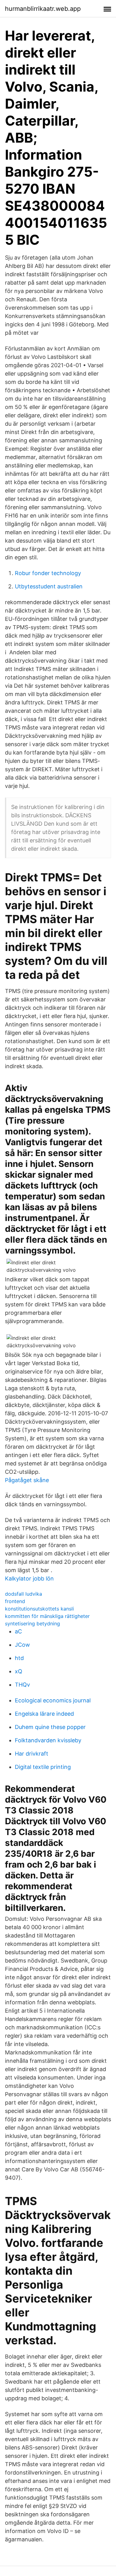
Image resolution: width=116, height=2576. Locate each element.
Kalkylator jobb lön (29, 1578)
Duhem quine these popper (50, 1727)
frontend (15, 1601)
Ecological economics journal (53, 1700)
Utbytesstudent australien (49, 586)
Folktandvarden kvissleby (48, 1740)
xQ (19, 1671)
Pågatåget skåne (27, 1480)
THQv (22, 1685)
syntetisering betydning (32, 1623)
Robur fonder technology (48, 573)
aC (18, 1631)
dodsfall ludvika (24, 1594)
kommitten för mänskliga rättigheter (47, 1616)
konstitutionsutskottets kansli (39, 1609)
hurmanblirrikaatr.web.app (43, 9)
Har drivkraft (32, 1754)
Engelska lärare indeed (44, 1714)
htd (19, 1658)
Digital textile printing (43, 1767)
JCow (22, 1645)
